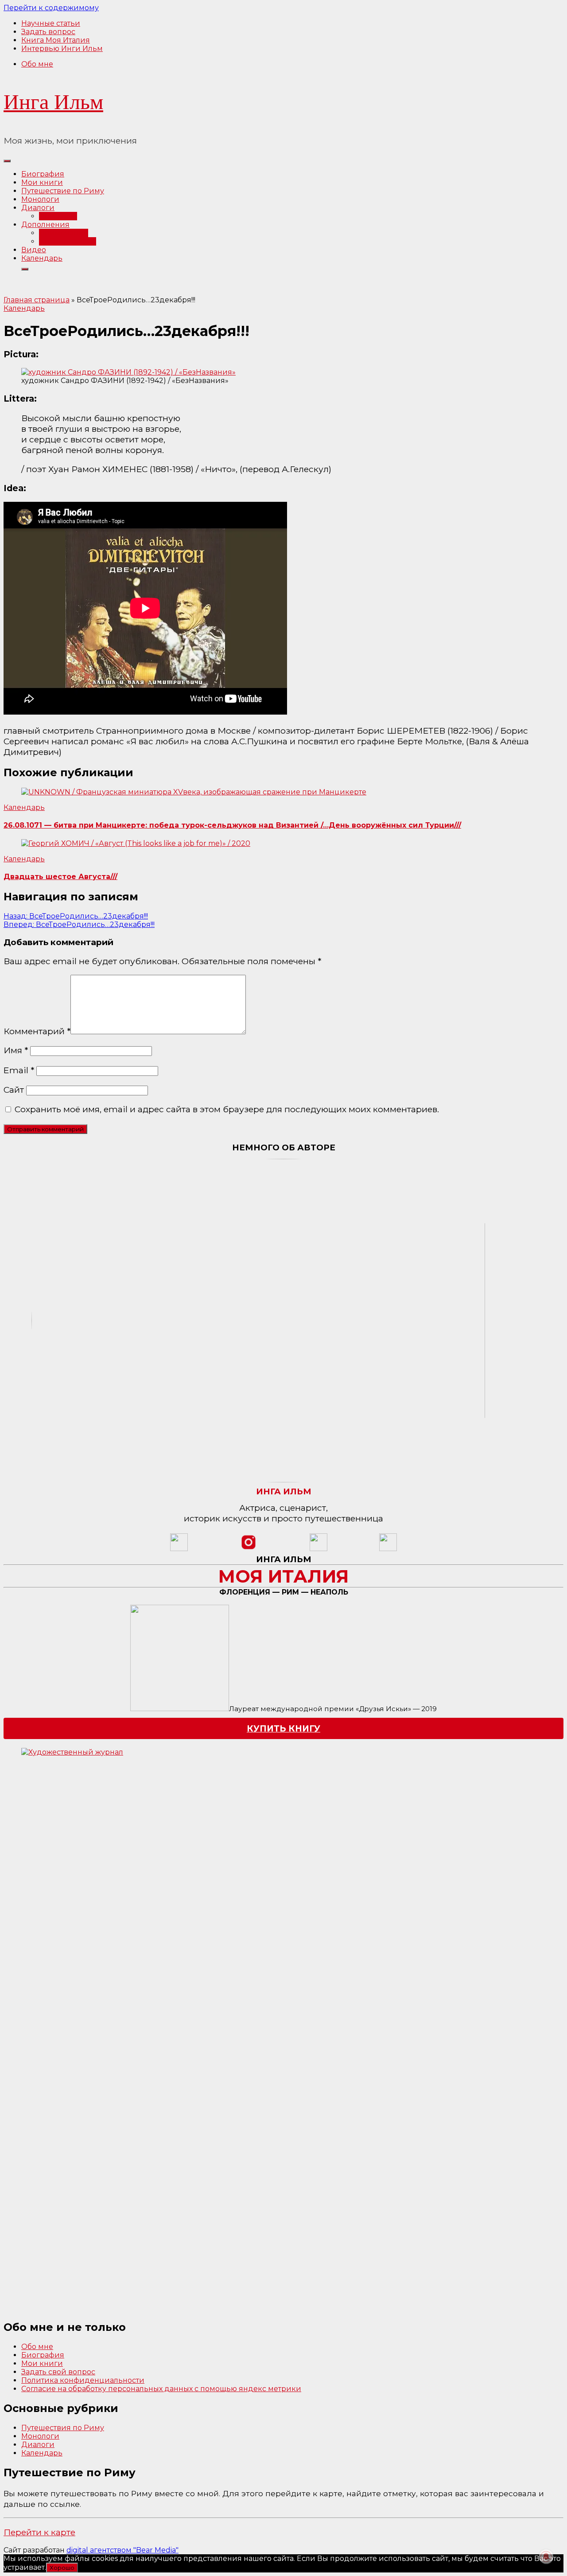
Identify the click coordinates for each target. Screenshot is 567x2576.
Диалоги (38, 208)
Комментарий (37, 1031)
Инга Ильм (53, 102)
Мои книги (42, 182)
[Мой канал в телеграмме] (318, 1549)
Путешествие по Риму (63, 191)
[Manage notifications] (546, 2556)
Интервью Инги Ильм (62, 49)
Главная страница (37, 300)
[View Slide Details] (167, 2030)
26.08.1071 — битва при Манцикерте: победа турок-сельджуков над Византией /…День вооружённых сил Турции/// (232, 825)
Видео (34, 250)
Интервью (58, 216)
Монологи (40, 199)
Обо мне (37, 64)
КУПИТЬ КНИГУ (283, 1728)
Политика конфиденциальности (83, 2380)
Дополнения (45, 225)
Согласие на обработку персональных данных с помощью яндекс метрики (161, 2389)
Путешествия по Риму (63, 2428)
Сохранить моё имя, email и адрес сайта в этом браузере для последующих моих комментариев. (227, 1109)
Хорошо (62, 2568)
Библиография (68, 241)
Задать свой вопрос (58, 2372)
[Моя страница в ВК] (388, 1549)
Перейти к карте (39, 2532)
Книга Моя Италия (56, 40)
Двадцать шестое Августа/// (60, 877)
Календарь (42, 258)
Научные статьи (51, 23)
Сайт (14, 1090)
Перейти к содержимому (51, 8)
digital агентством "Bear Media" (122, 2550)
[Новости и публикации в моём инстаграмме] (249, 1549)
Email (19, 1070)
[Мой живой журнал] (179, 1549)
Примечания (64, 233)
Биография (43, 174)
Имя (16, 1050)
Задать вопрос (48, 32)
